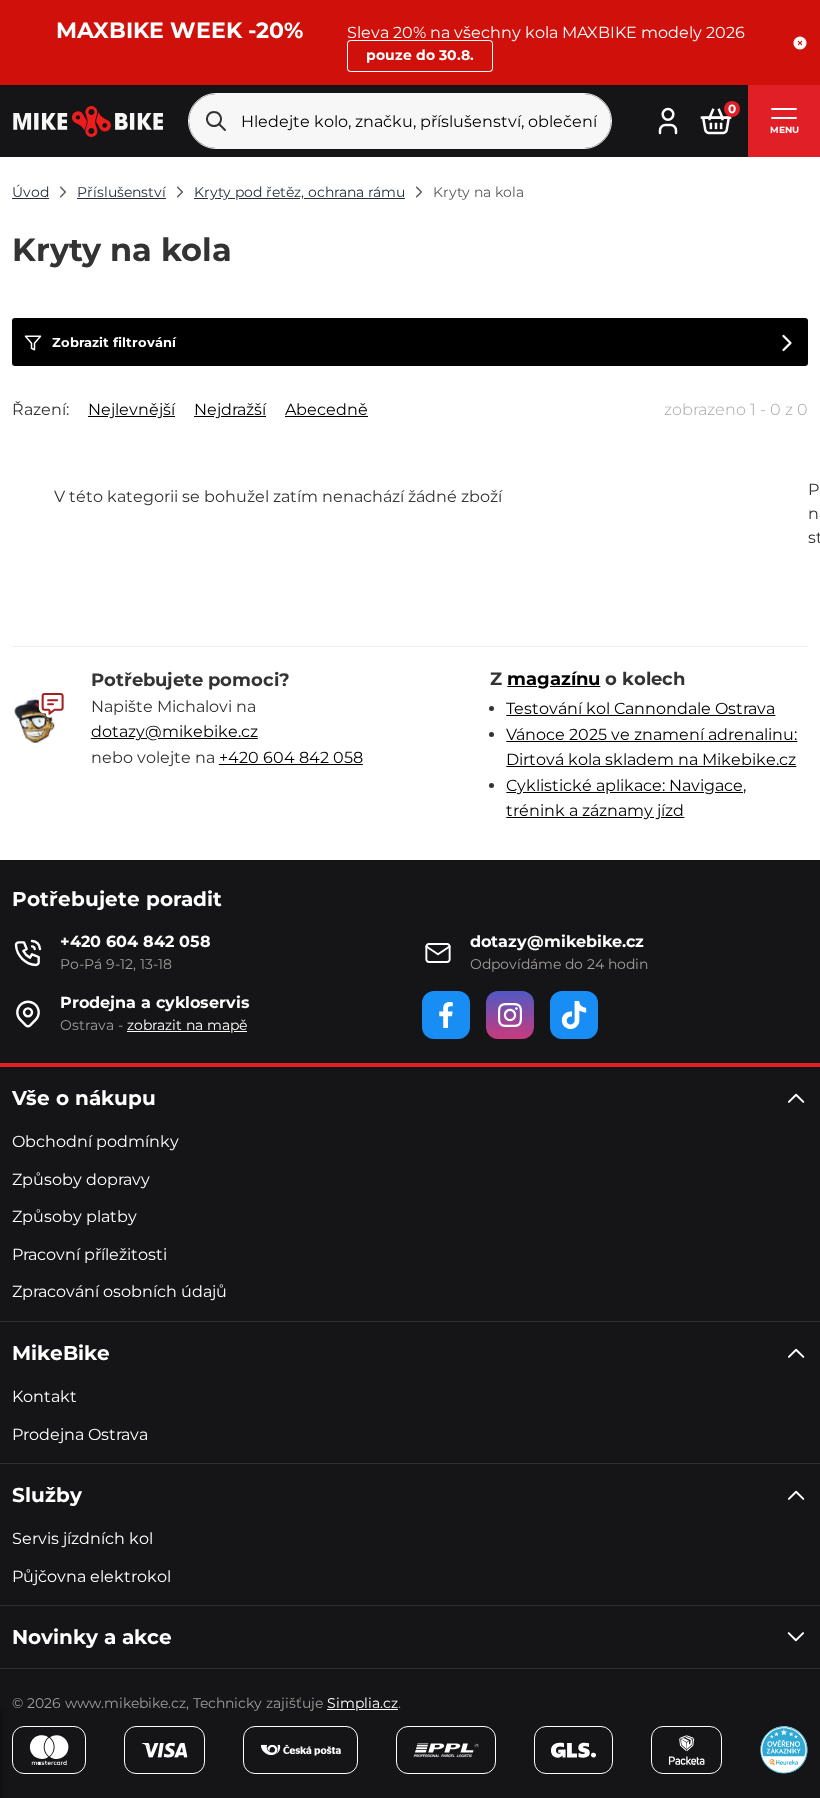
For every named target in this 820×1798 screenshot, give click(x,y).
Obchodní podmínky (95, 1141)
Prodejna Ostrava (80, 1434)
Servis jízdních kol (82, 1538)
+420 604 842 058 (291, 757)
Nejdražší (230, 409)
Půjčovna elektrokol (91, 1576)
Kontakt (44, 1396)
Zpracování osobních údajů (119, 1291)
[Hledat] (216, 121)
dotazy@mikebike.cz (174, 731)
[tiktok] (574, 1015)
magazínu (553, 679)
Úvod (30, 192)
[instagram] (510, 1015)
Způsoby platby (74, 1216)
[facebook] (446, 1015)
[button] (800, 43)
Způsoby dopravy (81, 1179)
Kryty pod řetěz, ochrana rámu (299, 192)
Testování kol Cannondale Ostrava (640, 708)
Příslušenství (121, 192)
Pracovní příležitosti (89, 1254)
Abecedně (326, 409)
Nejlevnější (131, 409)
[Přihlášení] (668, 119)
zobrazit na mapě (187, 1025)
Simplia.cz (362, 1703)
